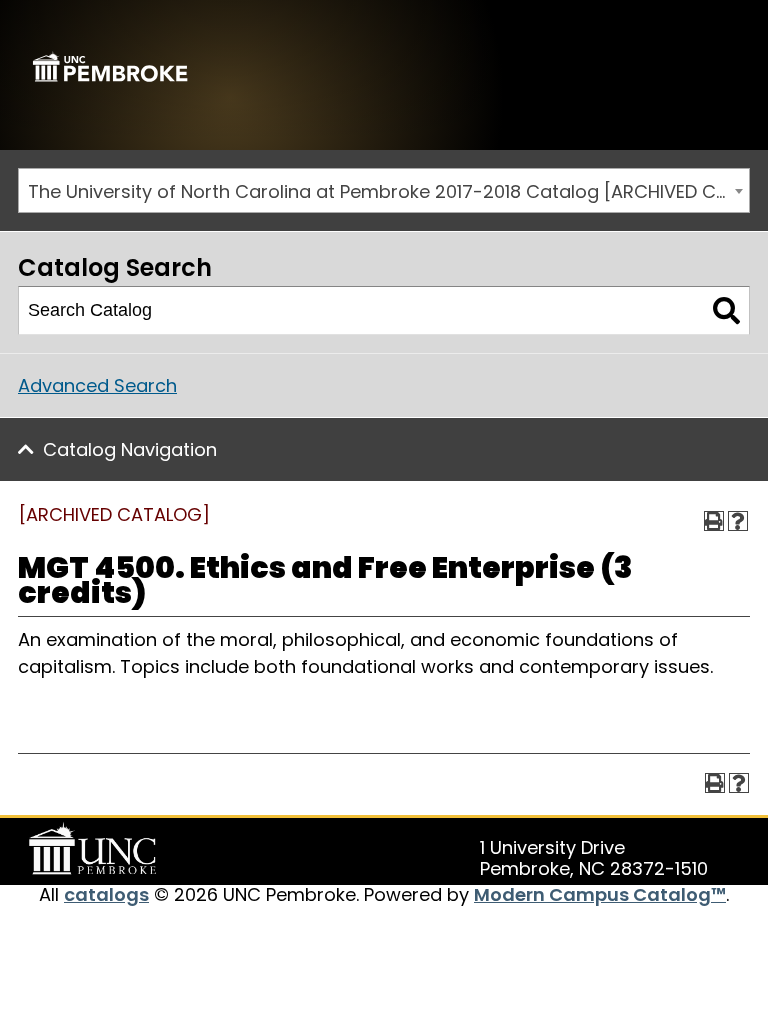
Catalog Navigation (130, 449)
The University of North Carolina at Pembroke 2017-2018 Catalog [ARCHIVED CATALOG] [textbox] (388, 191)
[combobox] (384, 190)
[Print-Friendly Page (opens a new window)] (714, 521)
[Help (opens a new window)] (738, 521)
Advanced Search (97, 385)
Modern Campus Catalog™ (600, 894)
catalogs (106, 894)
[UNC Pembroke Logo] (96, 849)
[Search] (726, 311)
